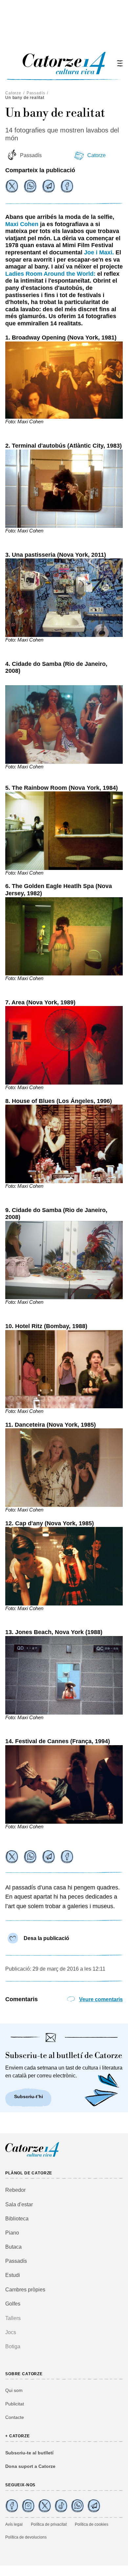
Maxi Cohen (22, 224)
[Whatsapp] (30, 186)
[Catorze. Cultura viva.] (12, 2506)
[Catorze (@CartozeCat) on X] (45, 2506)
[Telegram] (49, 186)
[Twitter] (12, 186)
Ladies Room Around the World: (50, 274)
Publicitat (15, 2404)
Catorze (13, 93)
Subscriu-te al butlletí (29, 2453)
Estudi (13, 2275)
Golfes (13, 2304)
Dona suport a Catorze (30, 2466)
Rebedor (15, 2190)
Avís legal (14, 2524)
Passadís (36, 93)
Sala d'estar (19, 2204)
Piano (12, 2233)
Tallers (13, 2318)
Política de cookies (92, 2524)
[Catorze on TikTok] (61, 2506)
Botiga (13, 2346)
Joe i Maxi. (99, 252)
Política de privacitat (49, 2524)
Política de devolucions (26, 2537)
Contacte (15, 2417)
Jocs (11, 2332)
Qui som (14, 2390)
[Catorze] (32, 2156)
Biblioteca (17, 2219)
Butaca (13, 2247)
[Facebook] (67, 186)
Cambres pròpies (25, 2290)
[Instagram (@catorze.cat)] (28, 2506)
